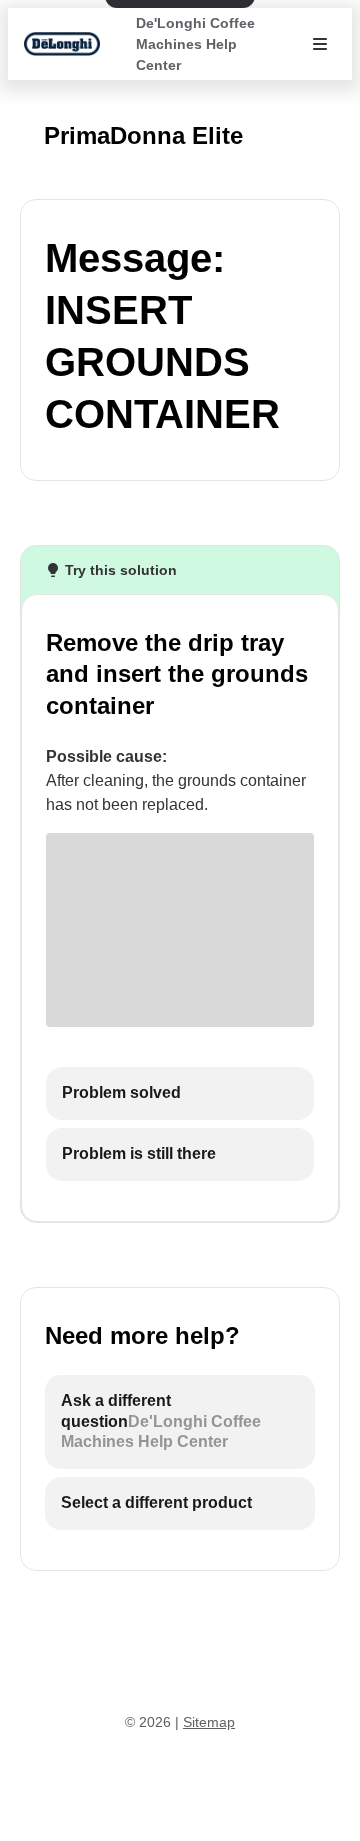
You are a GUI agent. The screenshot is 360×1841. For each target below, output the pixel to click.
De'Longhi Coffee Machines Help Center (195, 44)
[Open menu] (320, 44)
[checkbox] (180, 1093)
